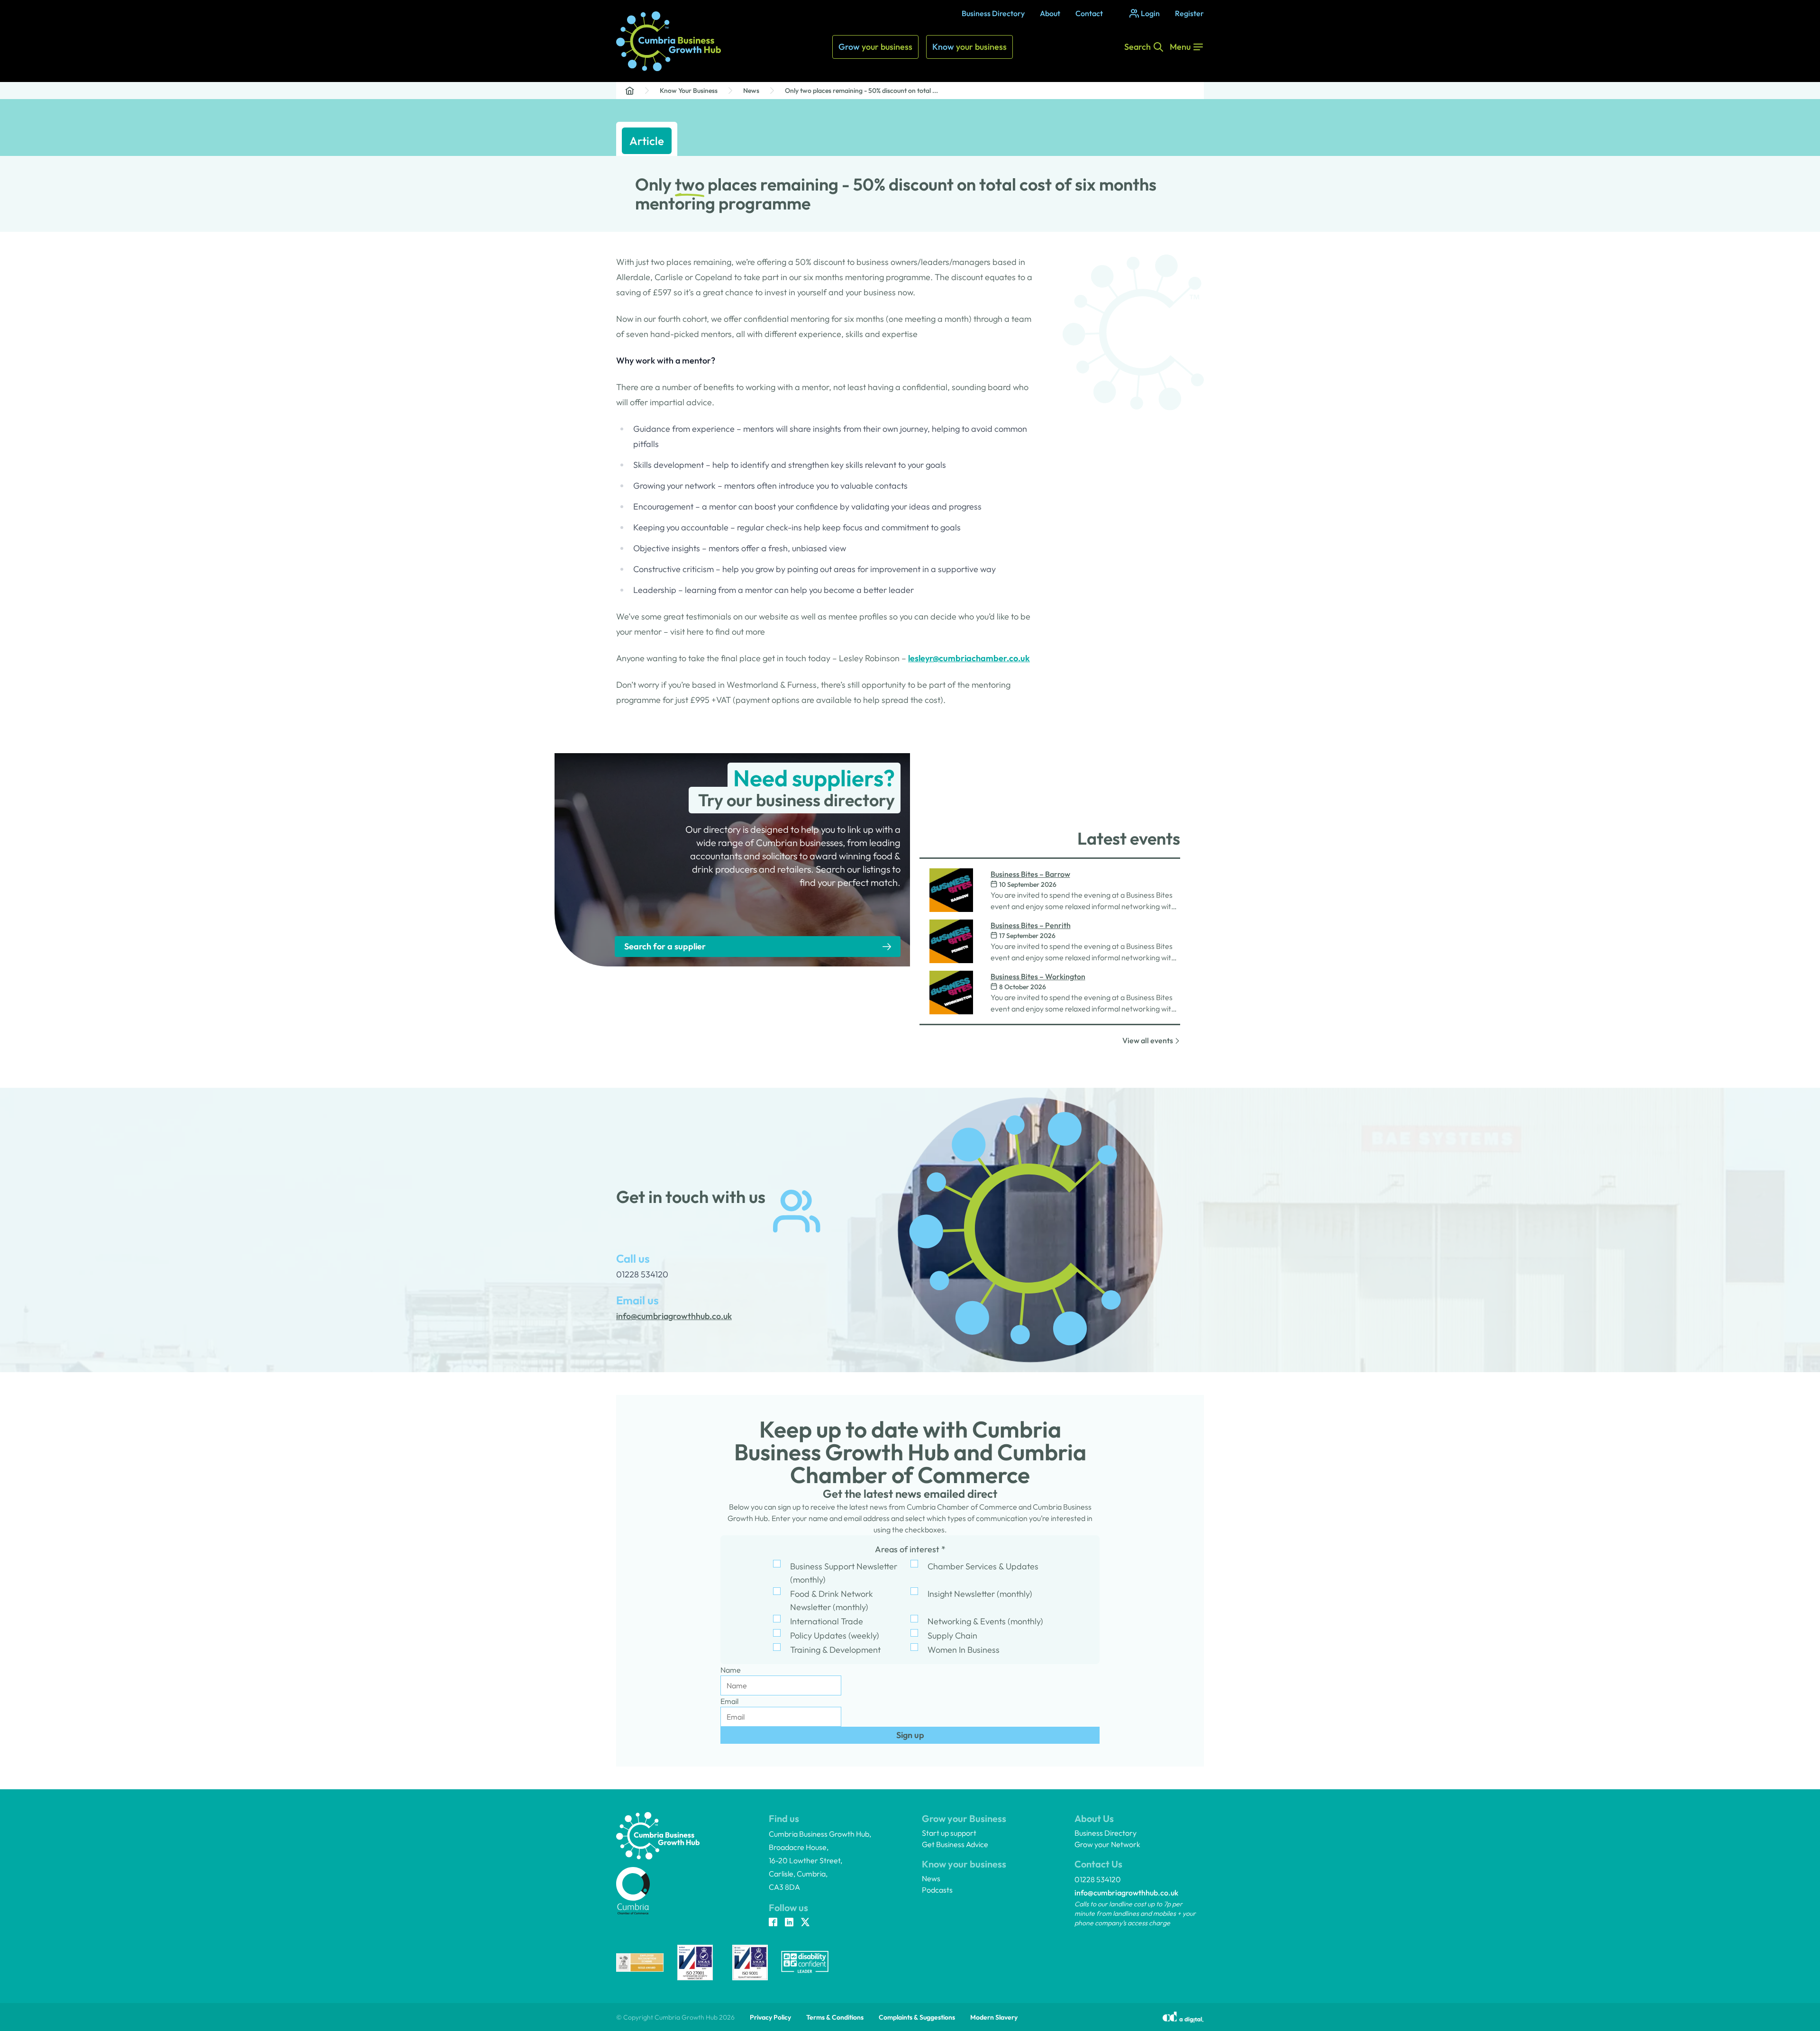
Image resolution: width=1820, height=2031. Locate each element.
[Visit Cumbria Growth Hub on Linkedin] (789, 1923)
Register (1189, 13)
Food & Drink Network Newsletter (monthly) (832, 1600)
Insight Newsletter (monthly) (980, 1594)
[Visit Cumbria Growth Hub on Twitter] (805, 1923)
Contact (1089, 13)
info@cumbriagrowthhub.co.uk (1126, 1893)
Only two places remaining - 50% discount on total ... (861, 91)
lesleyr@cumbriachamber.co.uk (969, 658)
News (751, 91)
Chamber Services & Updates (983, 1566)
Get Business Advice (955, 1844)
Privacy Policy (770, 2017)
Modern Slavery (994, 2017)
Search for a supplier (665, 946)
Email (729, 1701)
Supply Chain (952, 1635)
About (1050, 13)
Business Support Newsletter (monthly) (844, 1573)
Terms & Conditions (835, 2017)
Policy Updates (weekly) (835, 1635)
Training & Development (835, 1650)
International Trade (827, 1621)
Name (731, 1670)
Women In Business (964, 1650)
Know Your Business (689, 91)
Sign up (910, 1735)
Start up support (949, 1833)
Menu (1180, 47)
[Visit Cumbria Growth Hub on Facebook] (773, 1923)
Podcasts (937, 1890)
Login (1150, 13)
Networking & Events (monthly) (985, 1621)
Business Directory (993, 13)
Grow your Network (1107, 1844)
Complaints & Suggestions (917, 2017)
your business (875, 47)
